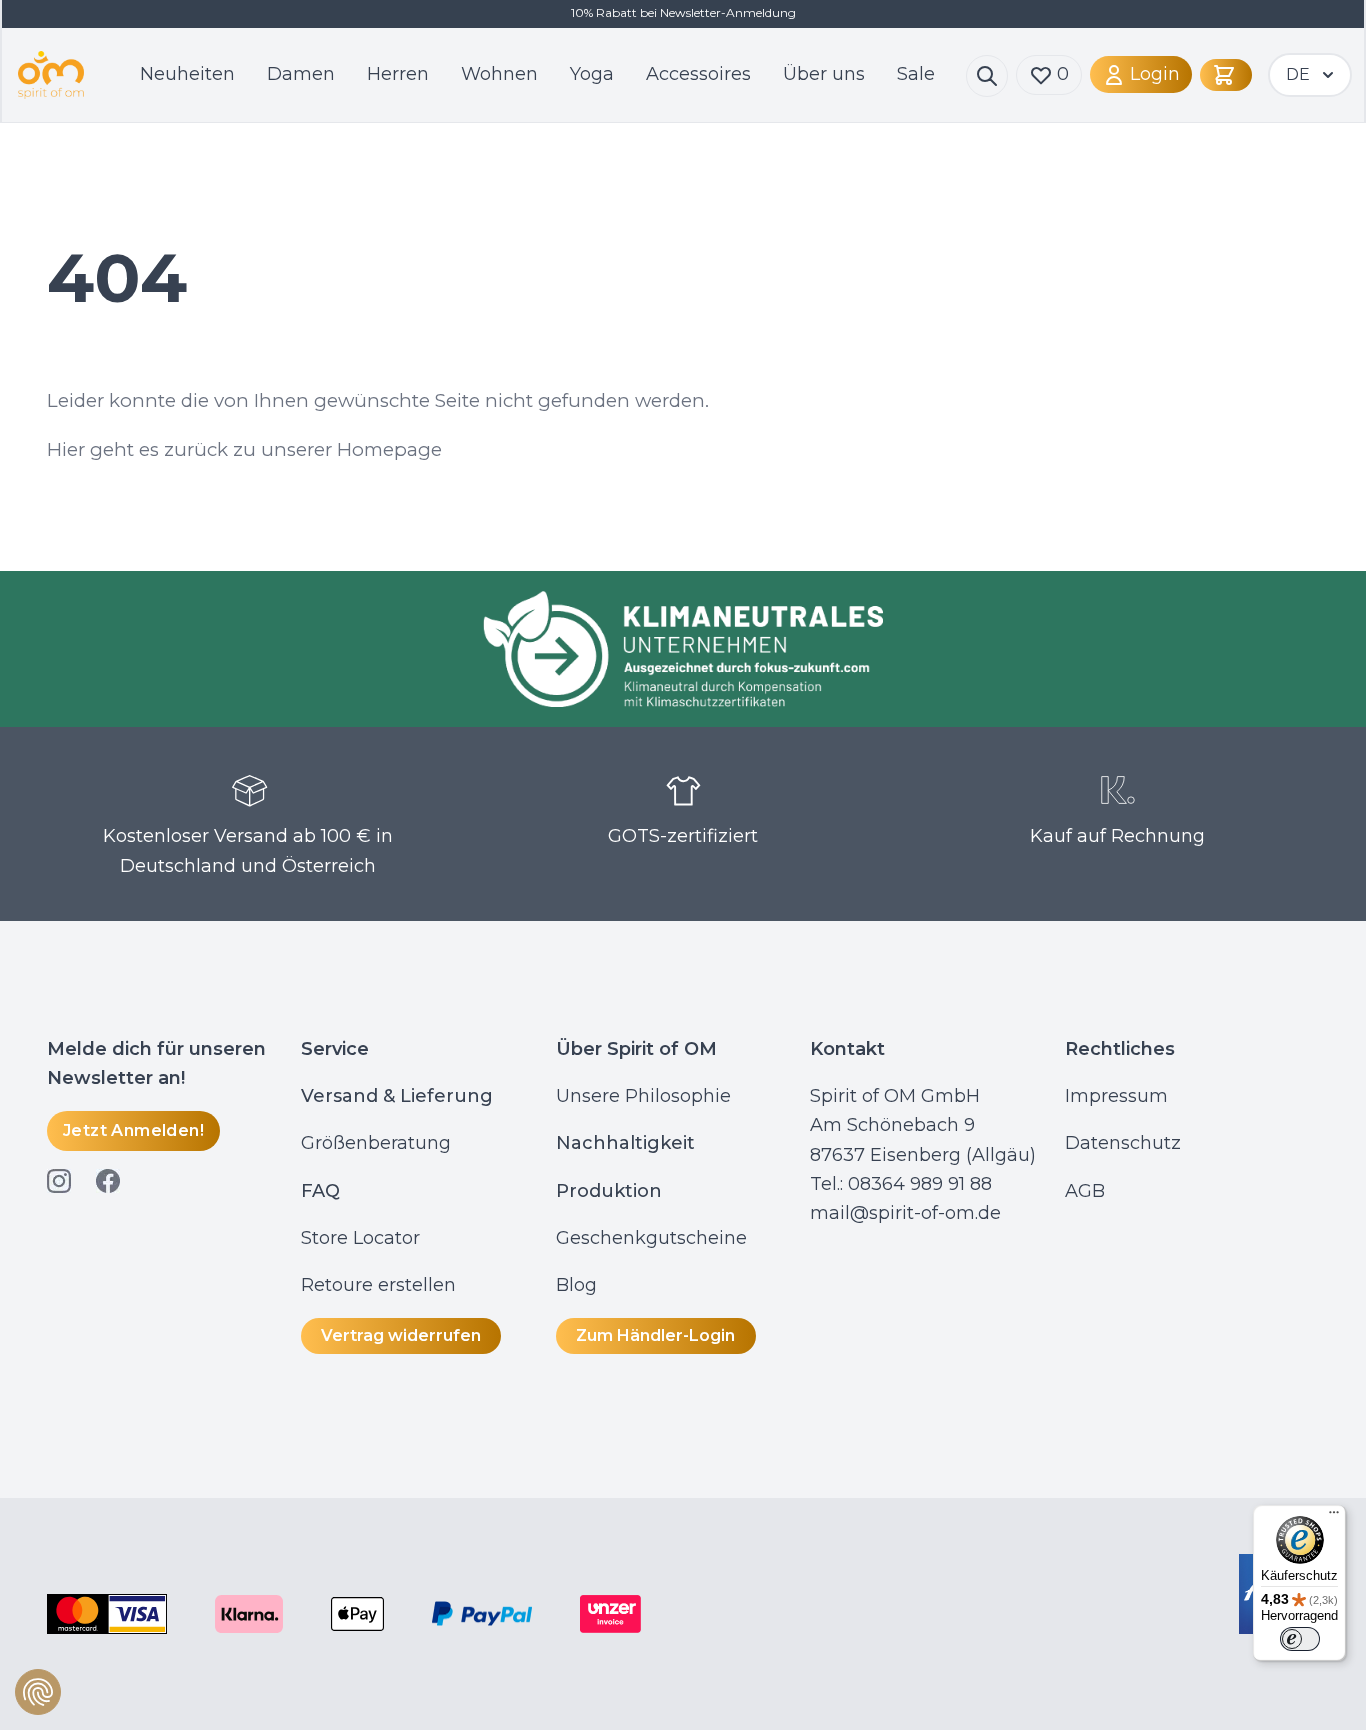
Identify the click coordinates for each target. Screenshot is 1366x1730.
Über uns (824, 74)
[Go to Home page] (51, 75)
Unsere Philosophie (643, 1096)
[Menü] (1334, 1517)
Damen (301, 74)
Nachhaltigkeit (625, 1143)
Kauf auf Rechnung (1117, 836)
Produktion (609, 1191)
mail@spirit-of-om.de (905, 1213)
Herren (398, 74)
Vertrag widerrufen (401, 1335)
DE (1298, 74)
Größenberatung (378, 1143)
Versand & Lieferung (397, 1096)
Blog (579, 1285)
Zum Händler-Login (655, 1335)
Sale (916, 74)
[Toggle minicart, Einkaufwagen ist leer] (1226, 75)
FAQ (320, 1191)
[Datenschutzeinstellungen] (38, 1692)
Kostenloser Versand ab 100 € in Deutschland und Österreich (248, 850)
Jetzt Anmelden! (133, 1130)
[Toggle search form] (987, 76)
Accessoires (698, 74)
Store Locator (360, 1238)
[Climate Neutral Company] (683, 649)
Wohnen (499, 74)
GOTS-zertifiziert (683, 836)
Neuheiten (187, 74)
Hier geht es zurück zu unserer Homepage (244, 449)
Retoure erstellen (378, 1285)
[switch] (1300, 1639)
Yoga (592, 74)
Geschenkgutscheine (651, 1238)
